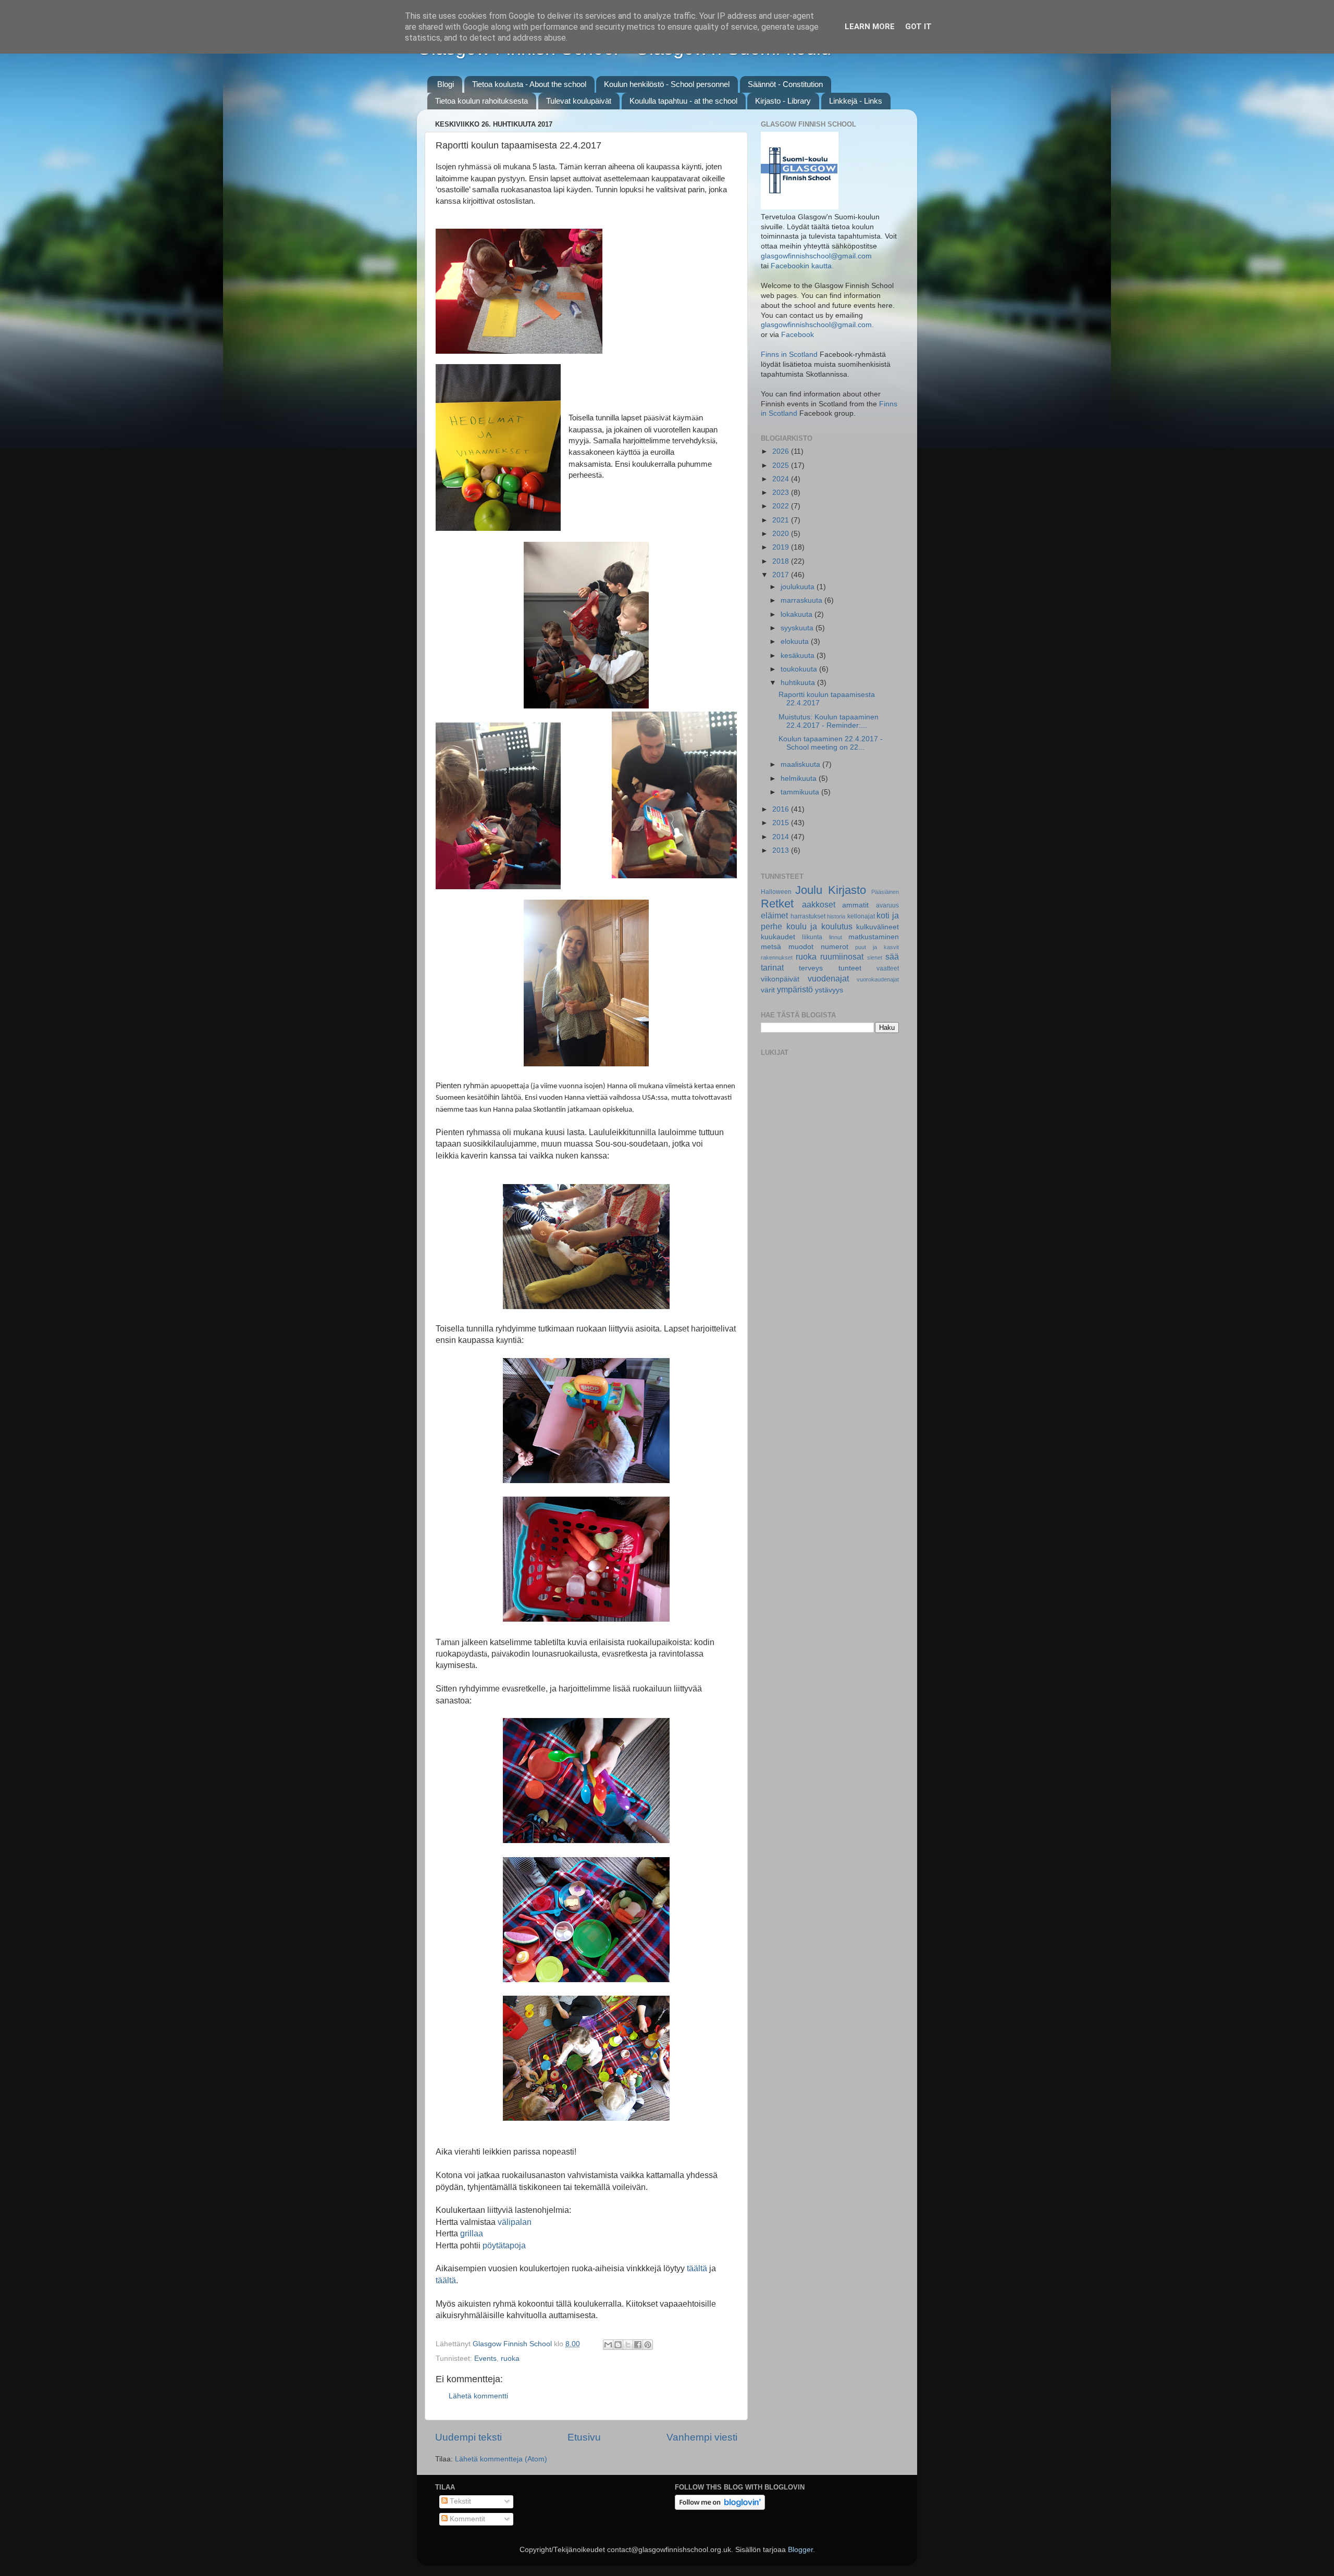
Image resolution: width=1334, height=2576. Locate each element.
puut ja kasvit (877, 947)
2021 (782, 520)
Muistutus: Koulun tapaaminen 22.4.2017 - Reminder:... (829, 721)
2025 (782, 465)
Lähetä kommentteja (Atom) (501, 2459)
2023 (782, 493)
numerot (835, 947)
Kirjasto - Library (783, 101)
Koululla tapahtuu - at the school (683, 101)
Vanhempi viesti (702, 2437)
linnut (836, 937)
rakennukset (777, 957)
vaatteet (888, 968)
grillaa (472, 2233)
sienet (875, 957)
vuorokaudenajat (878, 979)
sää (892, 956)
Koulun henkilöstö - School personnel (667, 84)
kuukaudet (778, 937)
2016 (782, 809)
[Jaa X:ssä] (628, 2345)
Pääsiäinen (885, 892)
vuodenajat (828, 978)
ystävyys (829, 990)
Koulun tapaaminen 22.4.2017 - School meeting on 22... (831, 743)
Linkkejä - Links (856, 101)
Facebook (798, 335)
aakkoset (819, 904)
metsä (771, 947)
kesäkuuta (799, 656)
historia (836, 916)
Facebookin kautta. (802, 266)
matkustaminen (874, 937)
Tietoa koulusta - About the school (529, 84)
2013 (782, 850)
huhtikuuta (799, 683)
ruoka (510, 2359)
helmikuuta (800, 779)
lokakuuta (798, 614)
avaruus (887, 905)
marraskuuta (802, 600)
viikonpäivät (780, 979)
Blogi (446, 84)
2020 (782, 534)
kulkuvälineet (878, 927)
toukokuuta (800, 669)
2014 (782, 837)
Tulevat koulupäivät (579, 101)
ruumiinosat (842, 956)
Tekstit (459, 2501)
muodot (801, 947)
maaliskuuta (801, 764)
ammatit (855, 905)
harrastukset (808, 916)
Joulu (809, 890)
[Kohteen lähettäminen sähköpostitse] (608, 2345)
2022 (782, 506)
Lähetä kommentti (478, 2396)
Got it (918, 27)
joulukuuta (799, 587)
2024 (782, 479)
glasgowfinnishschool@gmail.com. (817, 325)
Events (485, 2359)
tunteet (850, 968)
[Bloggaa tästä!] (618, 2345)
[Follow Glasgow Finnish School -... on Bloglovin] (720, 2507)
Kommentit (466, 2519)
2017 (782, 575)
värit (768, 990)
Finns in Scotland (789, 354)
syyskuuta (798, 628)
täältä (698, 2268)
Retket (777, 904)
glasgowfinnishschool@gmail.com (816, 256)
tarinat (772, 967)
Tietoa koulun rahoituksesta (481, 101)
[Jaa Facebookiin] (638, 2345)
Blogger (800, 2550)
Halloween (776, 892)
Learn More (870, 27)
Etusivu (584, 2437)
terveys (811, 968)
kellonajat (861, 916)
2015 (782, 823)
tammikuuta (801, 792)
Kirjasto (847, 890)
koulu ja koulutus (819, 926)
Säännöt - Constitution (785, 84)
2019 (782, 547)
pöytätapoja (504, 2245)
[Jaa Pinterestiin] (648, 2345)
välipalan (515, 2222)
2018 (782, 561)
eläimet (774, 915)
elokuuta (796, 642)
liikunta (812, 937)
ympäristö (795, 989)
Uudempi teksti (468, 2437)
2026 (782, 451)
